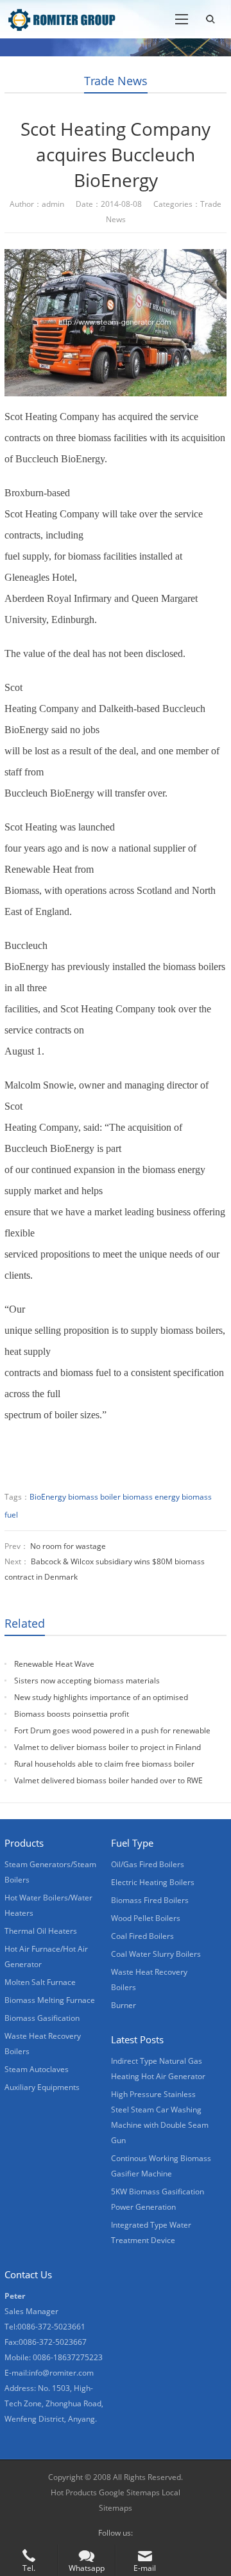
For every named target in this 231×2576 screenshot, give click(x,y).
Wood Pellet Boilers (146, 1918)
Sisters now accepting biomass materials (87, 1681)
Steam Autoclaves (37, 2069)
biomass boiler (94, 1497)
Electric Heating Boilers (153, 1882)
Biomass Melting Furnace (50, 2000)
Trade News (116, 81)
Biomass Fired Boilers (150, 1900)
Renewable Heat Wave (54, 1664)
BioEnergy (48, 1497)
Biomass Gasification (42, 2018)
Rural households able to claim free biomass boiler (104, 1764)
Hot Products (74, 2492)
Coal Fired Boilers (142, 1936)
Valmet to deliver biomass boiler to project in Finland (107, 1747)
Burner (124, 2005)
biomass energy (151, 1497)
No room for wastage (68, 1546)
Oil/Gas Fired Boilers (148, 1864)
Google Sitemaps (129, 2492)
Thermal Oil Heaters (41, 1931)
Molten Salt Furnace (40, 1982)
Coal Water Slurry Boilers (156, 1954)
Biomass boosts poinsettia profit (72, 1714)
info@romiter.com (61, 2373)
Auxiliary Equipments (42, 2087)
